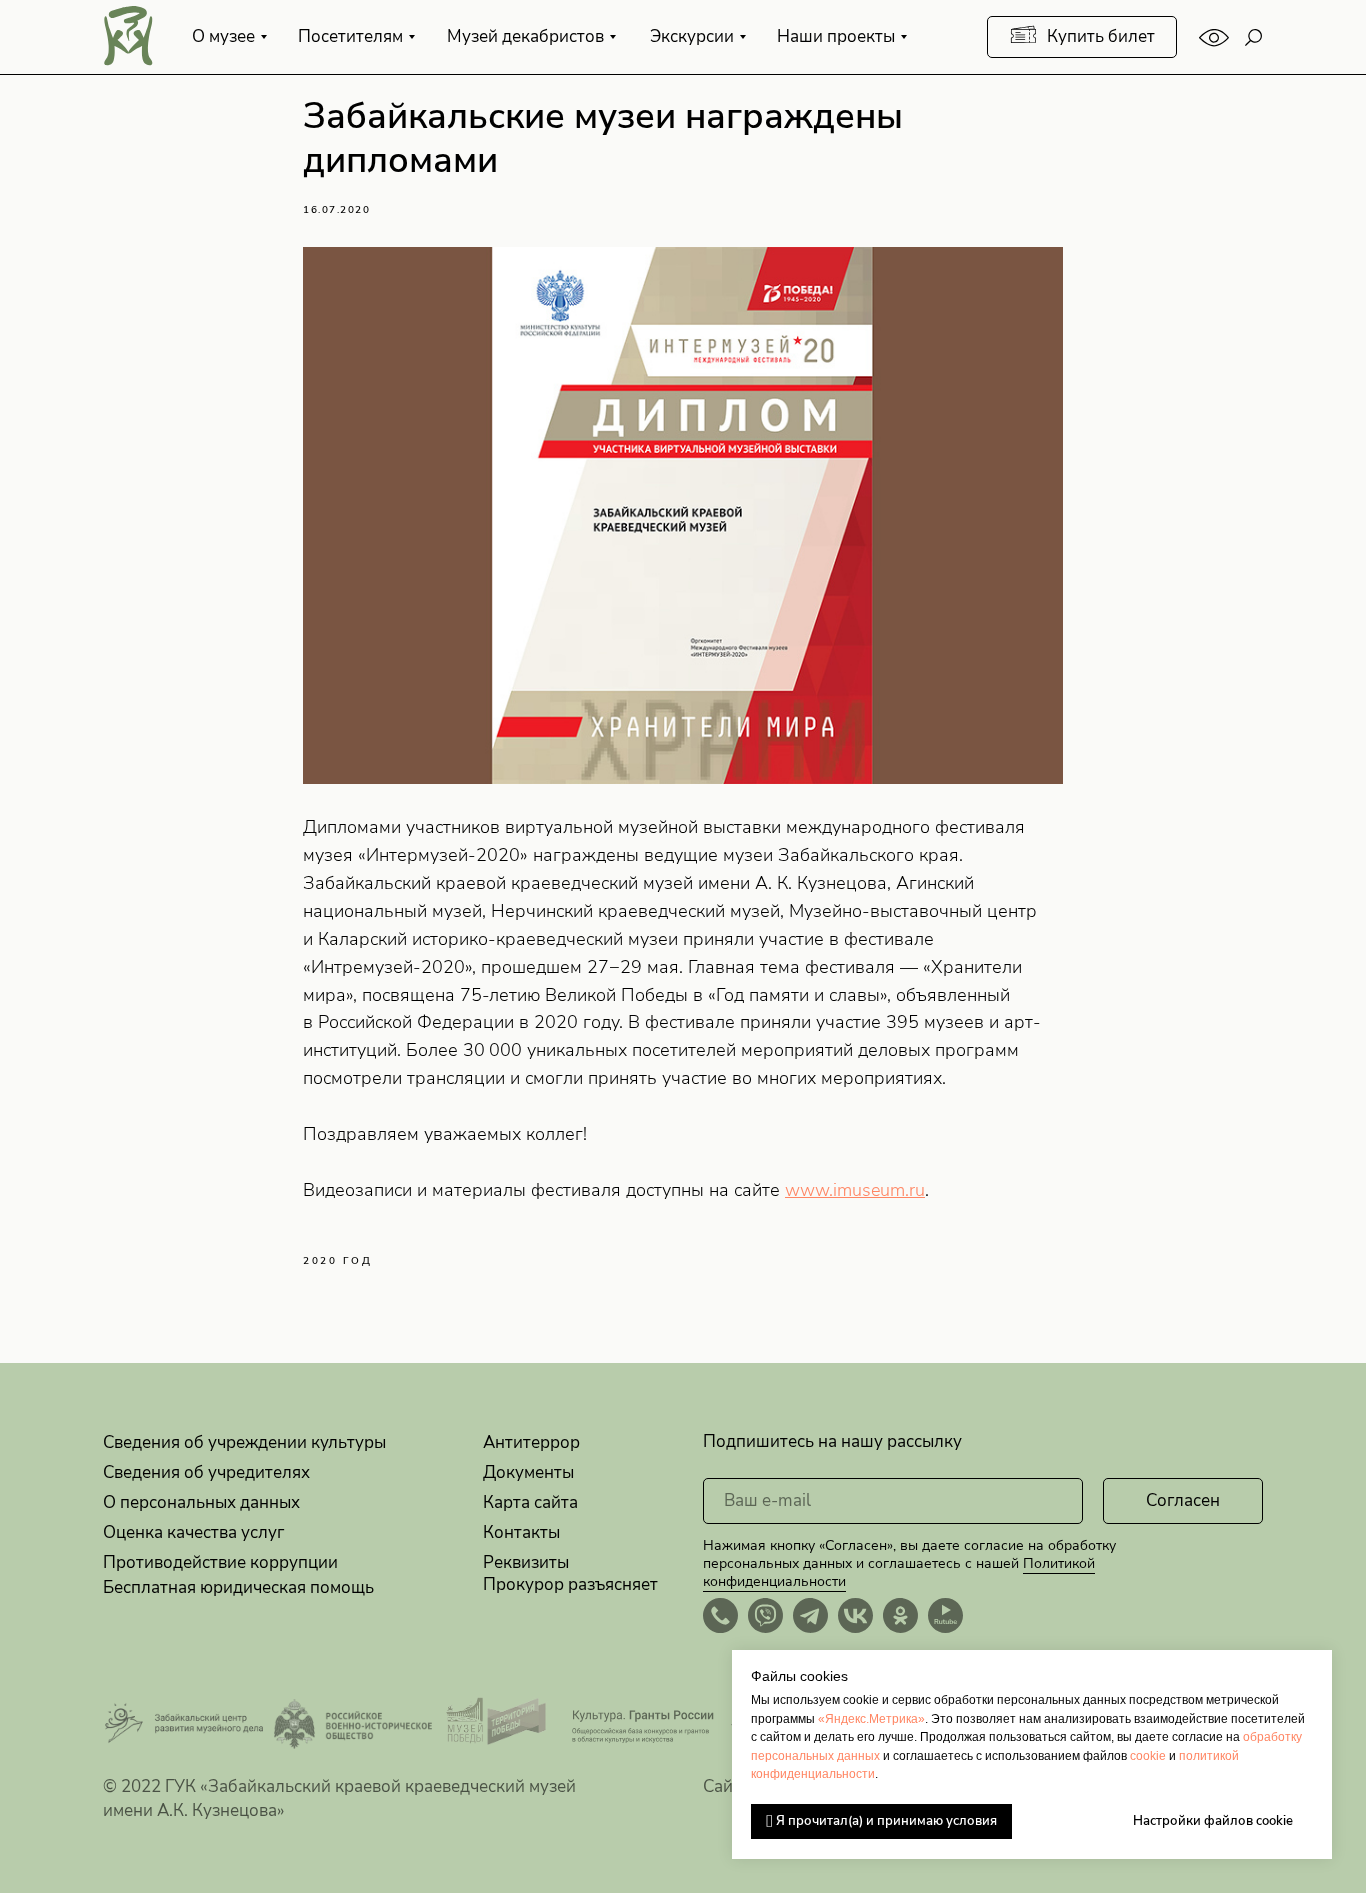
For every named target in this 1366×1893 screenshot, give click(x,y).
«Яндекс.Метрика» (871, 1719)
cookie (1148, 1756)
